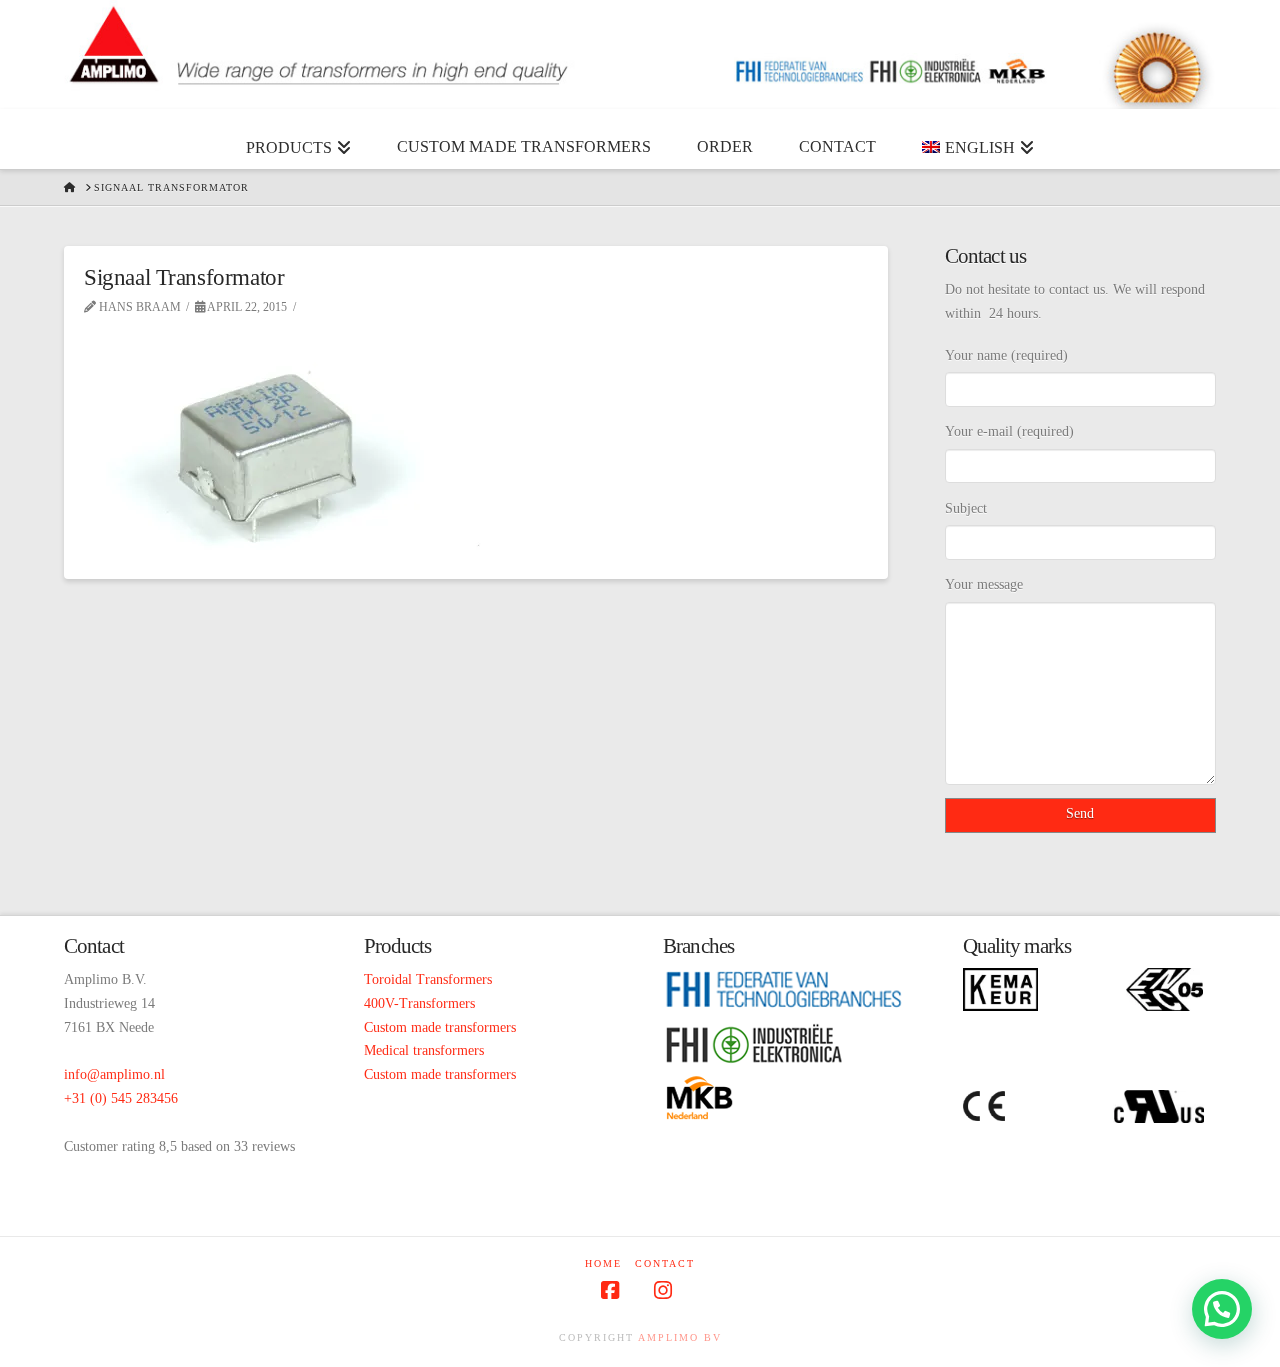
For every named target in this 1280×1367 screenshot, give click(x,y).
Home (603, 1263)
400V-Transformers (419, 1003)
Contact (665, 1263)
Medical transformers (424, 1050)
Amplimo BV (680, 1337)
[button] (1222, 1309)
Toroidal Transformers (428, 979)
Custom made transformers (440, 1027)
